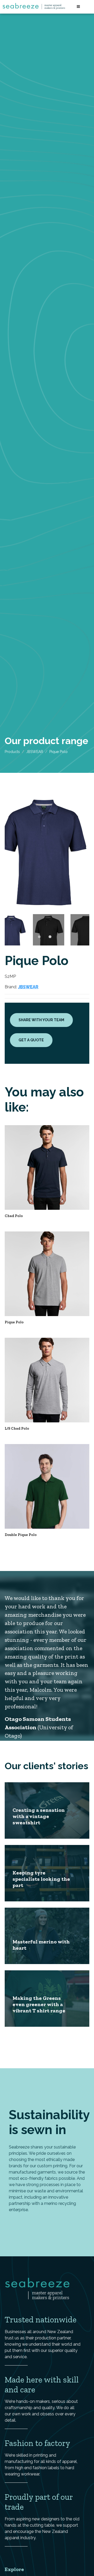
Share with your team (41, 1020)
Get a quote (31, 1040)
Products (12, 752)
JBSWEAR (35, 752)
